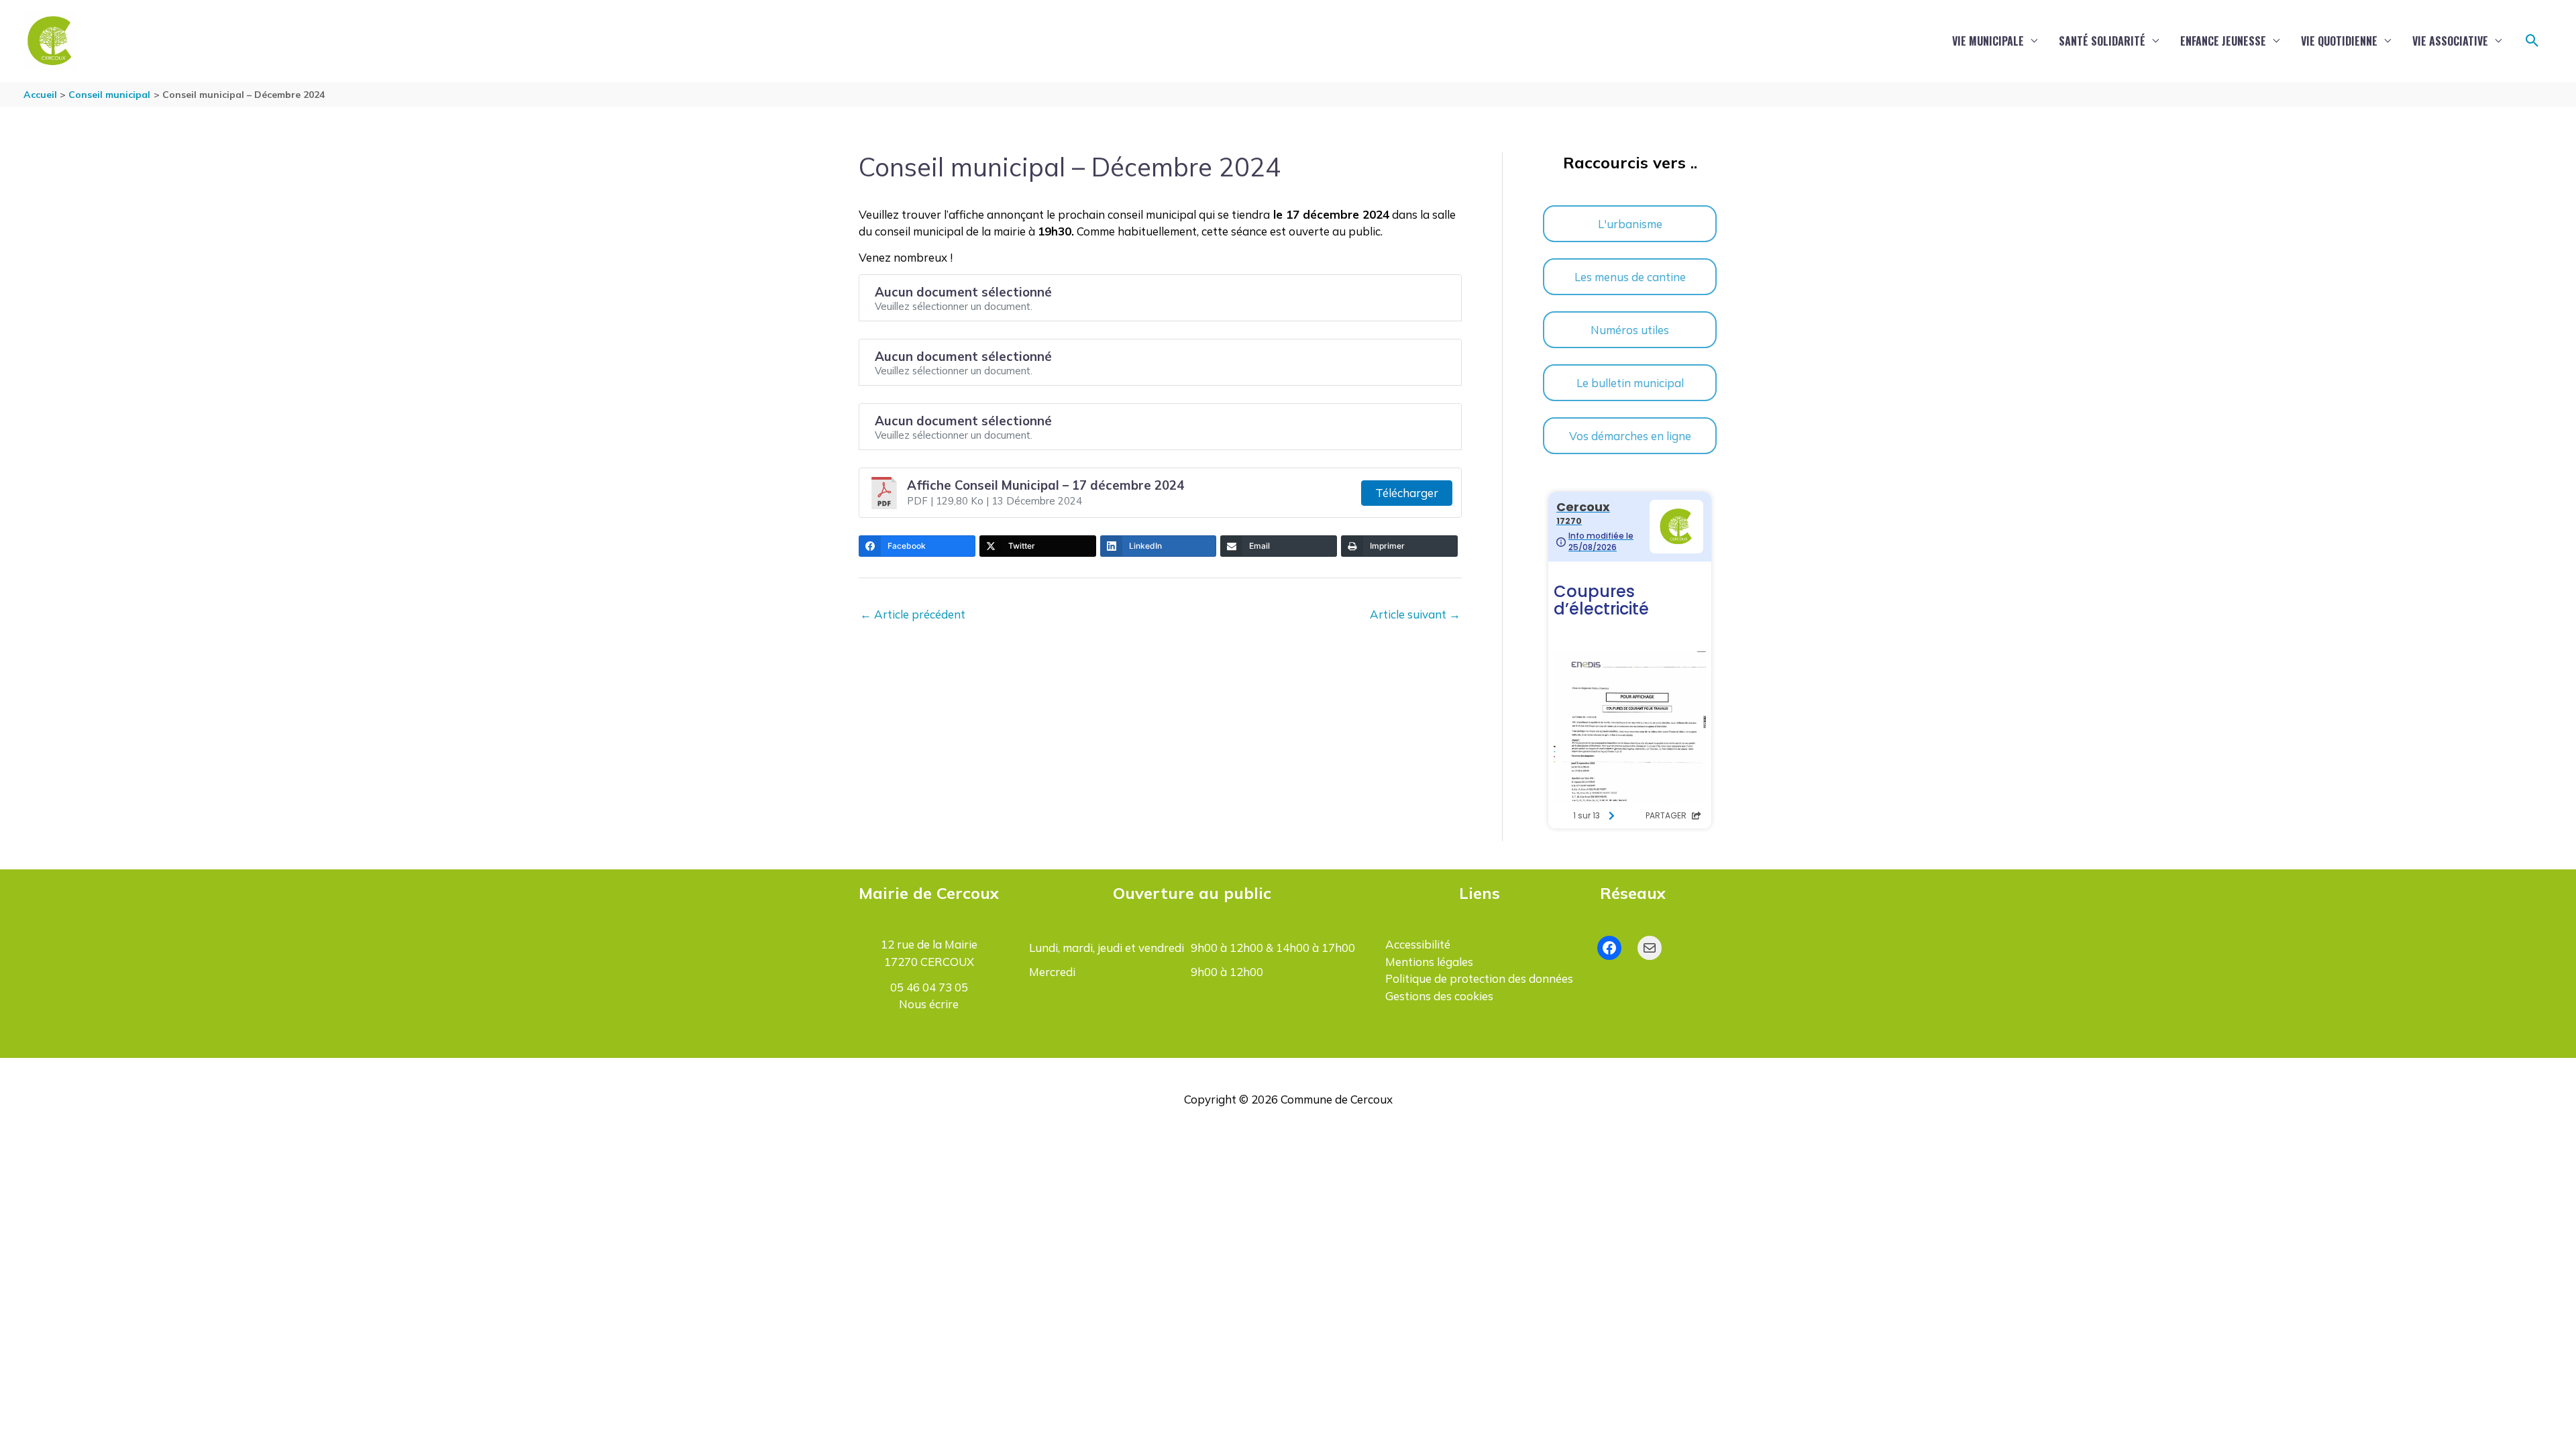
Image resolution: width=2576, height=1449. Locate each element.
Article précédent (913, 614)
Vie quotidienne (2339, 41)
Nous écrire (929, 1004)
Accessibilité (1418, 944)
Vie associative (2450, 41)
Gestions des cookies (1439, 996)
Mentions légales (1429, 962)
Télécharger (1407, 493)
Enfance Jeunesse (2223, 41)
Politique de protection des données (1479, 978)
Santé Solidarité (2102, 41)
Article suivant (1415, 614)
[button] (2532, 41)
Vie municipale (1988, 41)
